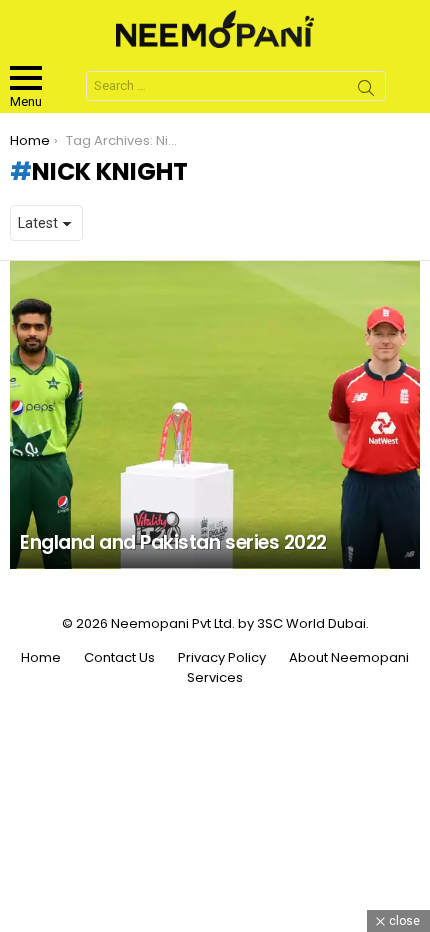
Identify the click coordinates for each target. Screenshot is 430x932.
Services (215, 678)
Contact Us (119, 658)
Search (366, 91)
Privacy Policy (222, 658)
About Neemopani (349, 658)
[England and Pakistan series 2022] (215, 415)
